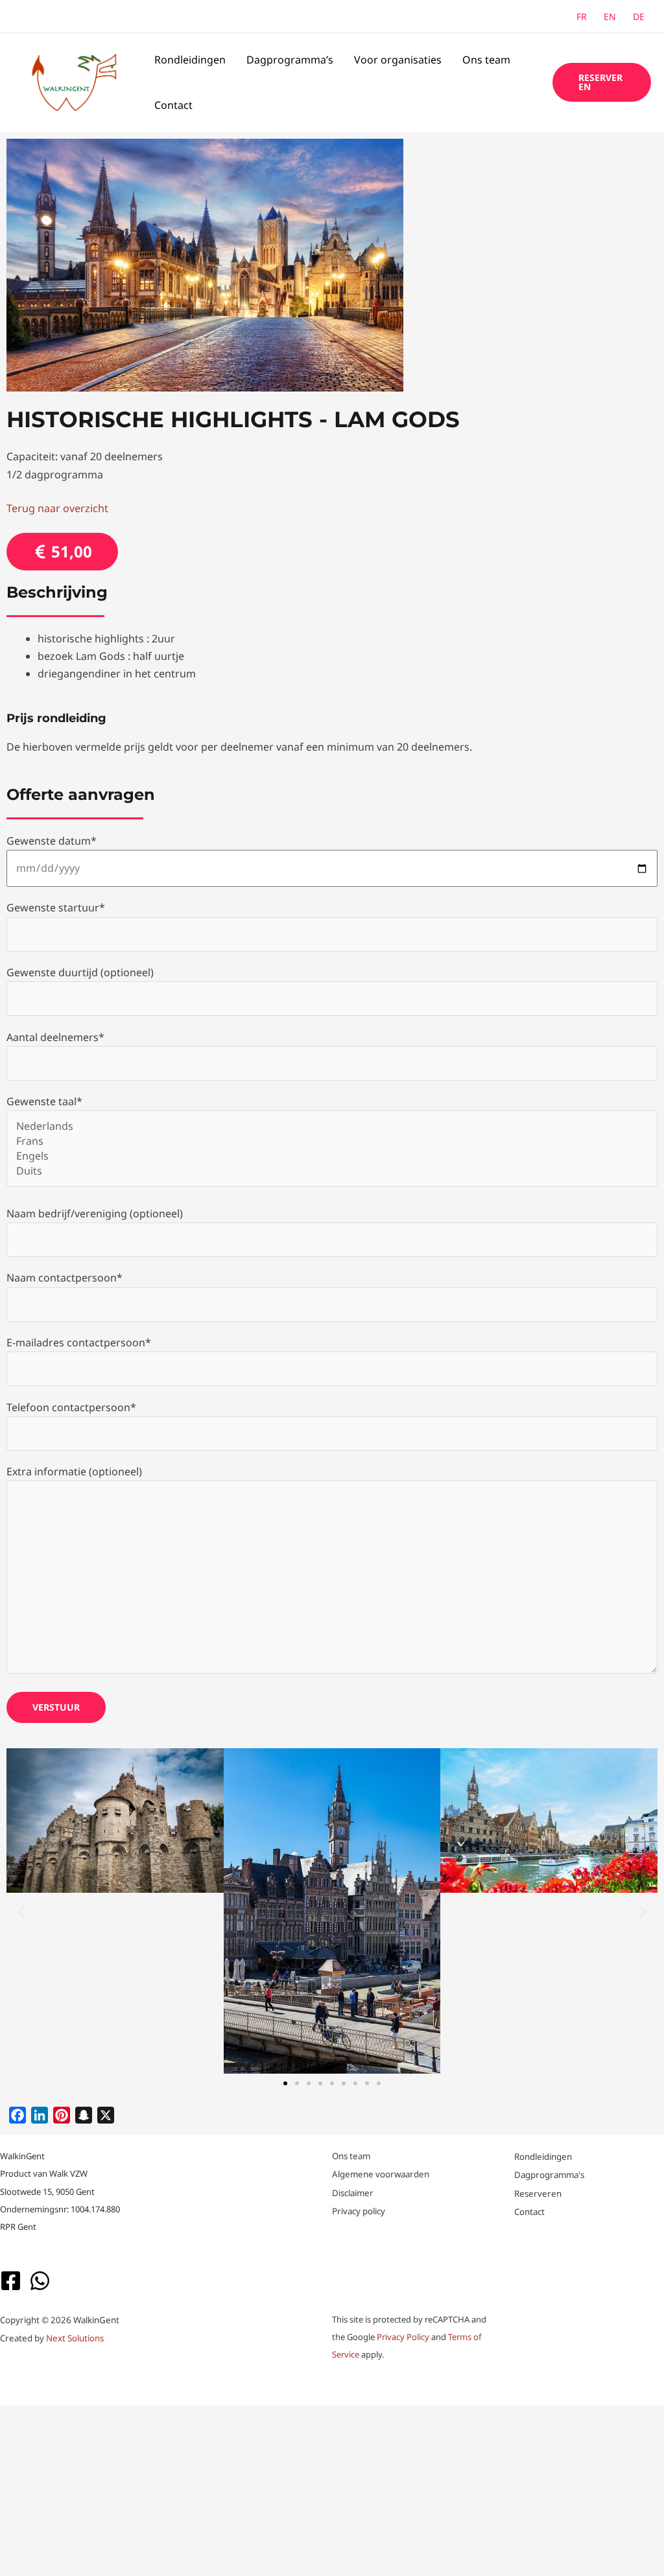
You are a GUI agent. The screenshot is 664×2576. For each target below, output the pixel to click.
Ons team (486, 60)
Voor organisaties (398, 60)
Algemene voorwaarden (381, 2174)
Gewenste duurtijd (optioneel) (80, 972)
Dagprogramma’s (290, 60)
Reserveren (538, 2194)
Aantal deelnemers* (55, 1037)
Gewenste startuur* (56, 907)
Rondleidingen (190, 60)
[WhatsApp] (40, 2281)
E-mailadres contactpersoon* (79, 1342)
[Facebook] (11, 2281)
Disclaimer (353, 2193)
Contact (173, 105)
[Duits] (332, 1171)
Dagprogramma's (549, 2175)
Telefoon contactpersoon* (71, 1407)
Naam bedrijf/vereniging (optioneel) (95, 1213)
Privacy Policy (403, 2337)
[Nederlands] (332, 1126)
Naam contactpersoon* (65, 1278)
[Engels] (332, 1156)
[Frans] (332, 1141)
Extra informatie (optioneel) (74, 1471)
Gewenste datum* (52, 841)
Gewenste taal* (44, 1101)
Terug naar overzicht (57, 508)
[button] (602, 82)
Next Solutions (75, 2338)
